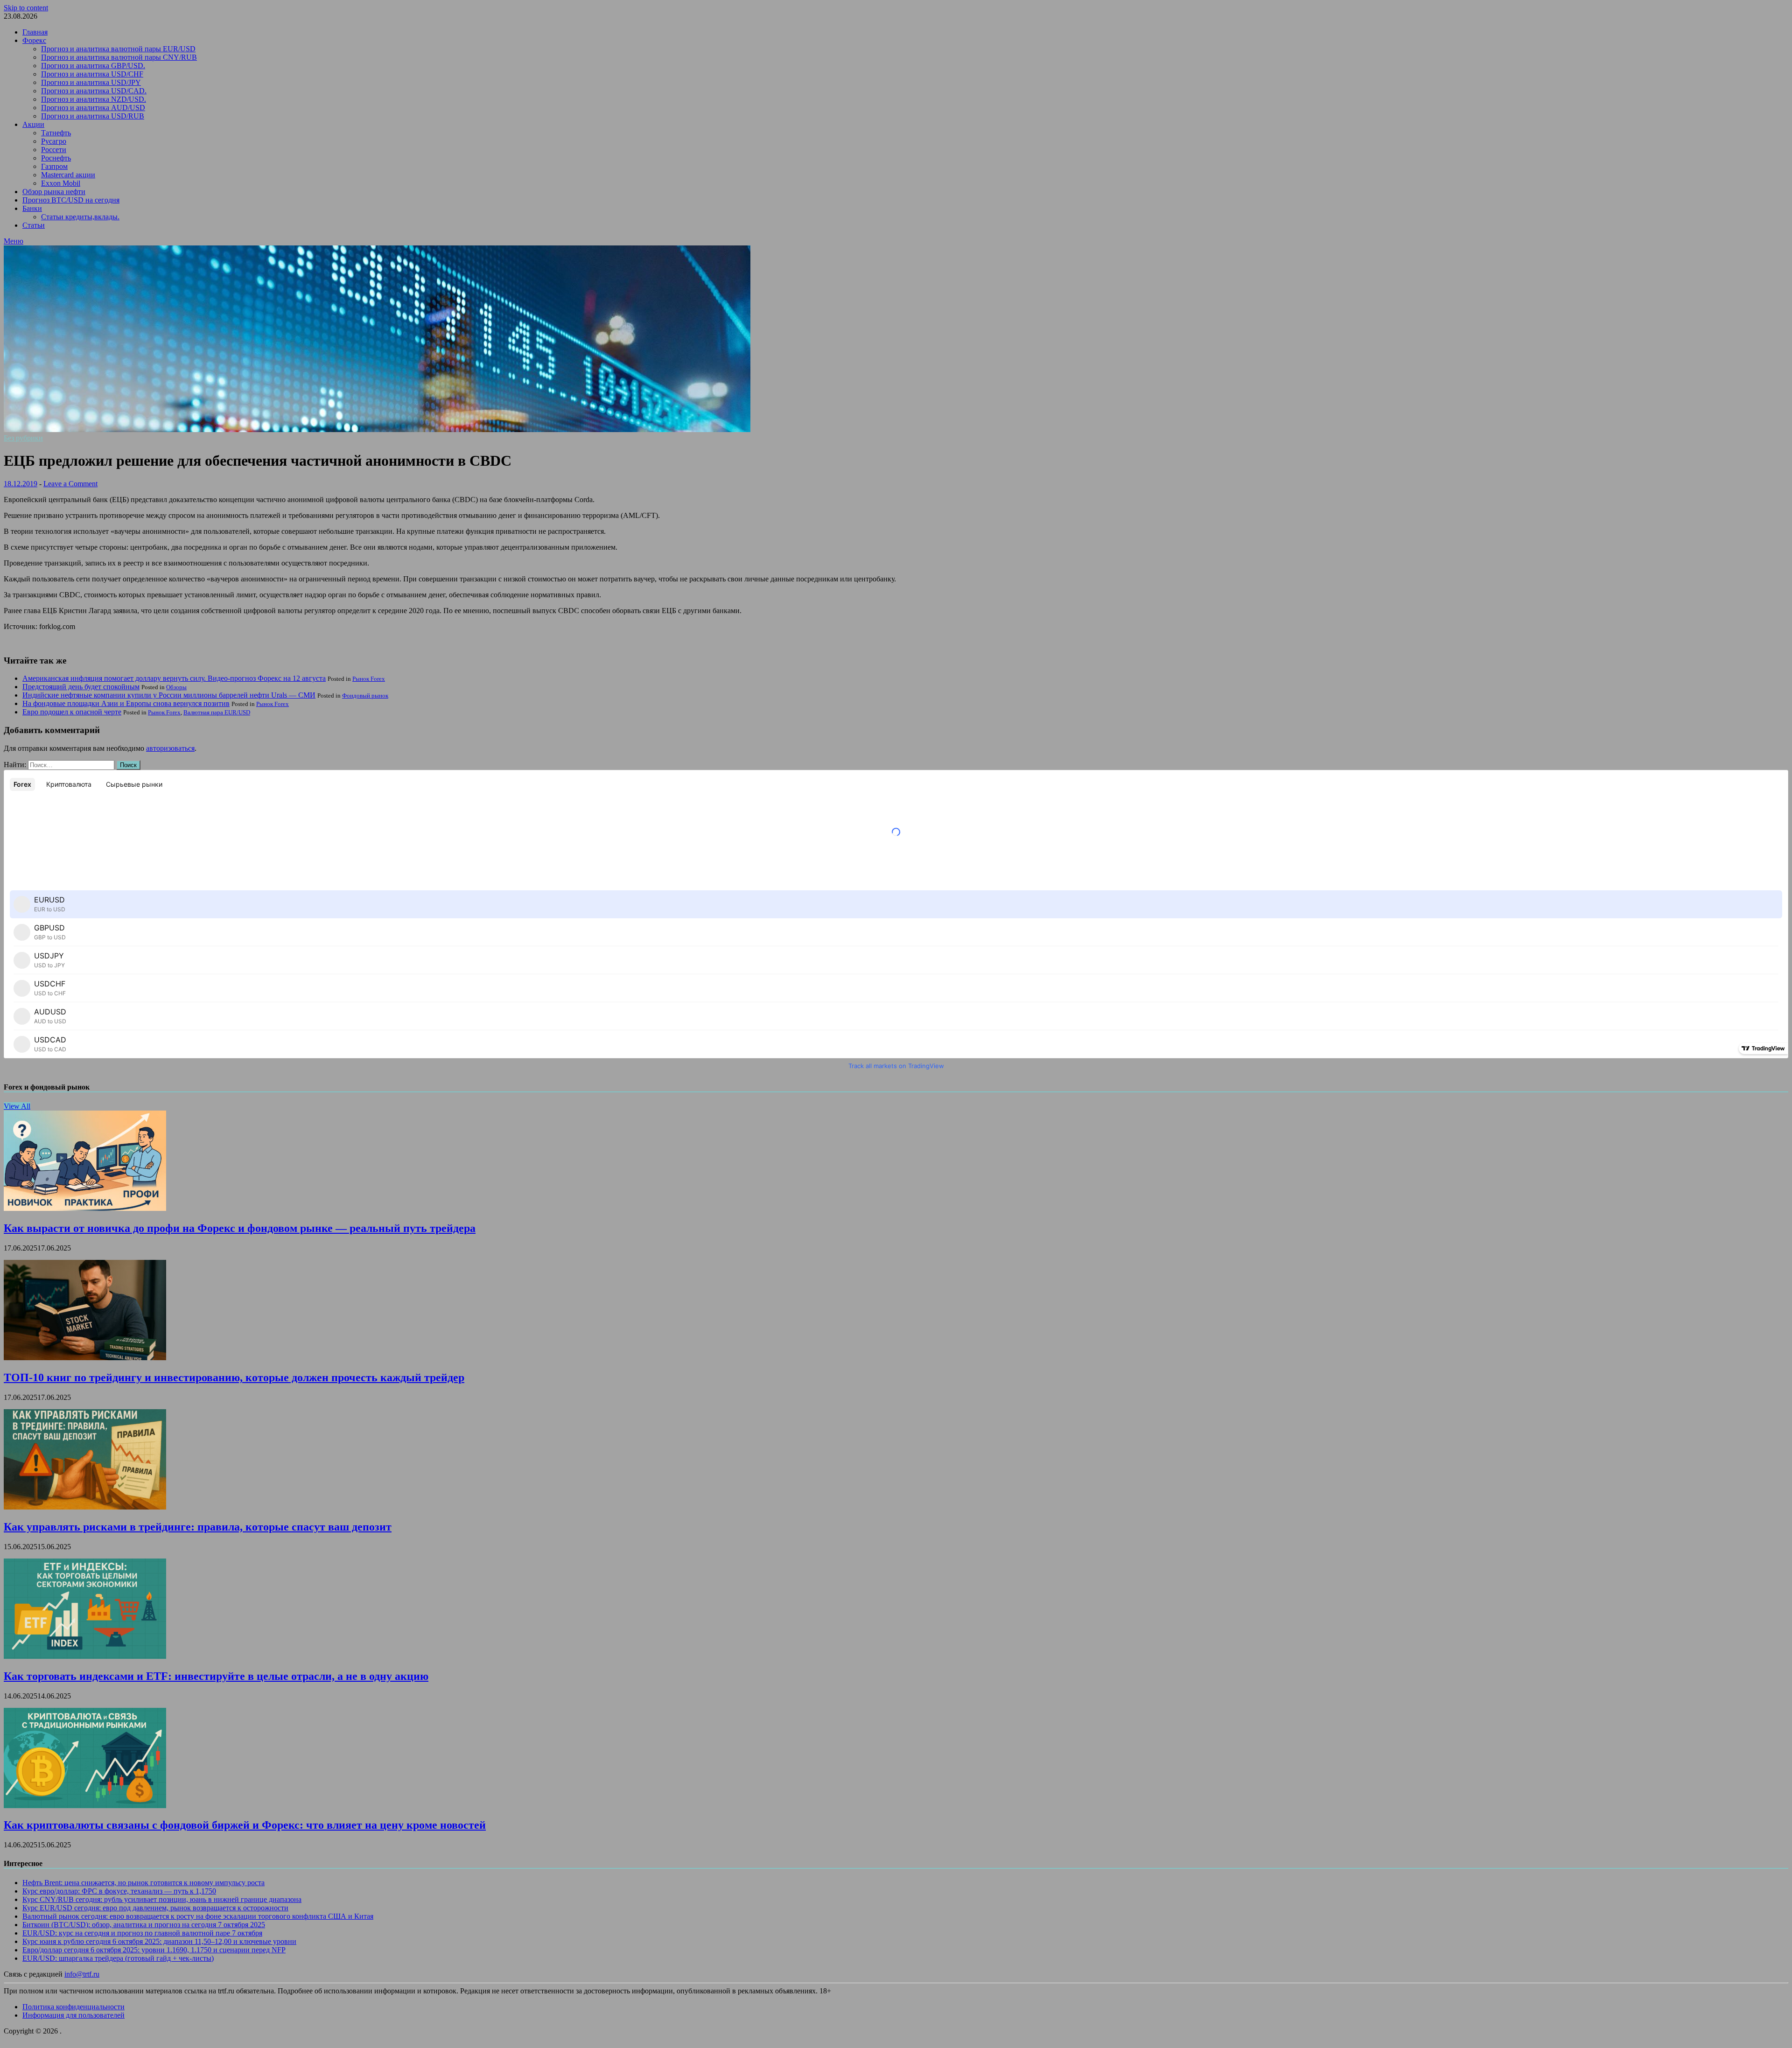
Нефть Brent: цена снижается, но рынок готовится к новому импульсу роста (143, 1883)
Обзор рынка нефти (54, 192)
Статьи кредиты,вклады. (80, 217)
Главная (35, 32)
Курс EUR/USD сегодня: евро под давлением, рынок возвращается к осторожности (155, 1908)
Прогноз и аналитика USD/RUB (93, 116)
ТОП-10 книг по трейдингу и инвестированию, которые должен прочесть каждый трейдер (234, 1377)
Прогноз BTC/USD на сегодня (71, 200)
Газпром (54, 166)
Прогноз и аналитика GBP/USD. (93, 66)
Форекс (34, 40)
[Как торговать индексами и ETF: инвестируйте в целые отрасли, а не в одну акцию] (85, 1656)
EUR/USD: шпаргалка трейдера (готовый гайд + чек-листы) (118, 1958)
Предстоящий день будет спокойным (81, 687)
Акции (33, 124)
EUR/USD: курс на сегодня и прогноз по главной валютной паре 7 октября (142, 1933)
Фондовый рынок (365, 695)
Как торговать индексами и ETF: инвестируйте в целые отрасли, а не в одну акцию (216, 1676)
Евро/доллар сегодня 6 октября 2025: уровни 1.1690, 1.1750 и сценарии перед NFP (154, 1950)
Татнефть (56, 133)
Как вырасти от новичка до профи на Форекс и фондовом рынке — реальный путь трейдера (240, 1228)
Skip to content (26, 8)
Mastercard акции (68, 175)
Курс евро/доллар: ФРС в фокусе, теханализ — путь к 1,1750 (119, 1891)
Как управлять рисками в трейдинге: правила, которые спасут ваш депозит (198, 1527)
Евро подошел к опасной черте (72, 712)
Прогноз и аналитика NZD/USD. (94, 99)
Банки (32, 208)
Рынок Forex (369, 679)
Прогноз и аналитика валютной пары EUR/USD (118, 49)
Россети (54, 150)
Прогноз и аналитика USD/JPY (91, 82)
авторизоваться (170, 748)
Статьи (34, 225)
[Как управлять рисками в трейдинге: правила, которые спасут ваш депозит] (85, 1507)
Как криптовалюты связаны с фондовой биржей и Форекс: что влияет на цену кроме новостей (245, 1825)
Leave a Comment (70, 484)
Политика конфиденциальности (73, 2007)
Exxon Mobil (61, 183)
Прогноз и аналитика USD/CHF (92, 74)
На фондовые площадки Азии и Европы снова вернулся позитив (126, 703)
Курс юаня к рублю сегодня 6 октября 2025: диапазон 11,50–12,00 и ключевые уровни (159, 1941)
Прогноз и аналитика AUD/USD (93, 108)
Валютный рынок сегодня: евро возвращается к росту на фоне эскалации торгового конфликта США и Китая (198, 1916)
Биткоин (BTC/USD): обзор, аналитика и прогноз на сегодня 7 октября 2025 (144, 1925)
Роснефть (56, 158)
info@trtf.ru (82, 1974)
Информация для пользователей (73, 2015)
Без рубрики (23, 438)
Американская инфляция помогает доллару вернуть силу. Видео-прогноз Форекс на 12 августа (174, 678)
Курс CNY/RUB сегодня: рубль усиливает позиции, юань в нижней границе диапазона (162, 1899)
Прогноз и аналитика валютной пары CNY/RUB (119, 57)
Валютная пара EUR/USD (217, 712)
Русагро (54, 141)
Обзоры (176, 687)
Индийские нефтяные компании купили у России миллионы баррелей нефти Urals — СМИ (169, 695)
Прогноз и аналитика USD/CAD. (94, 91)
